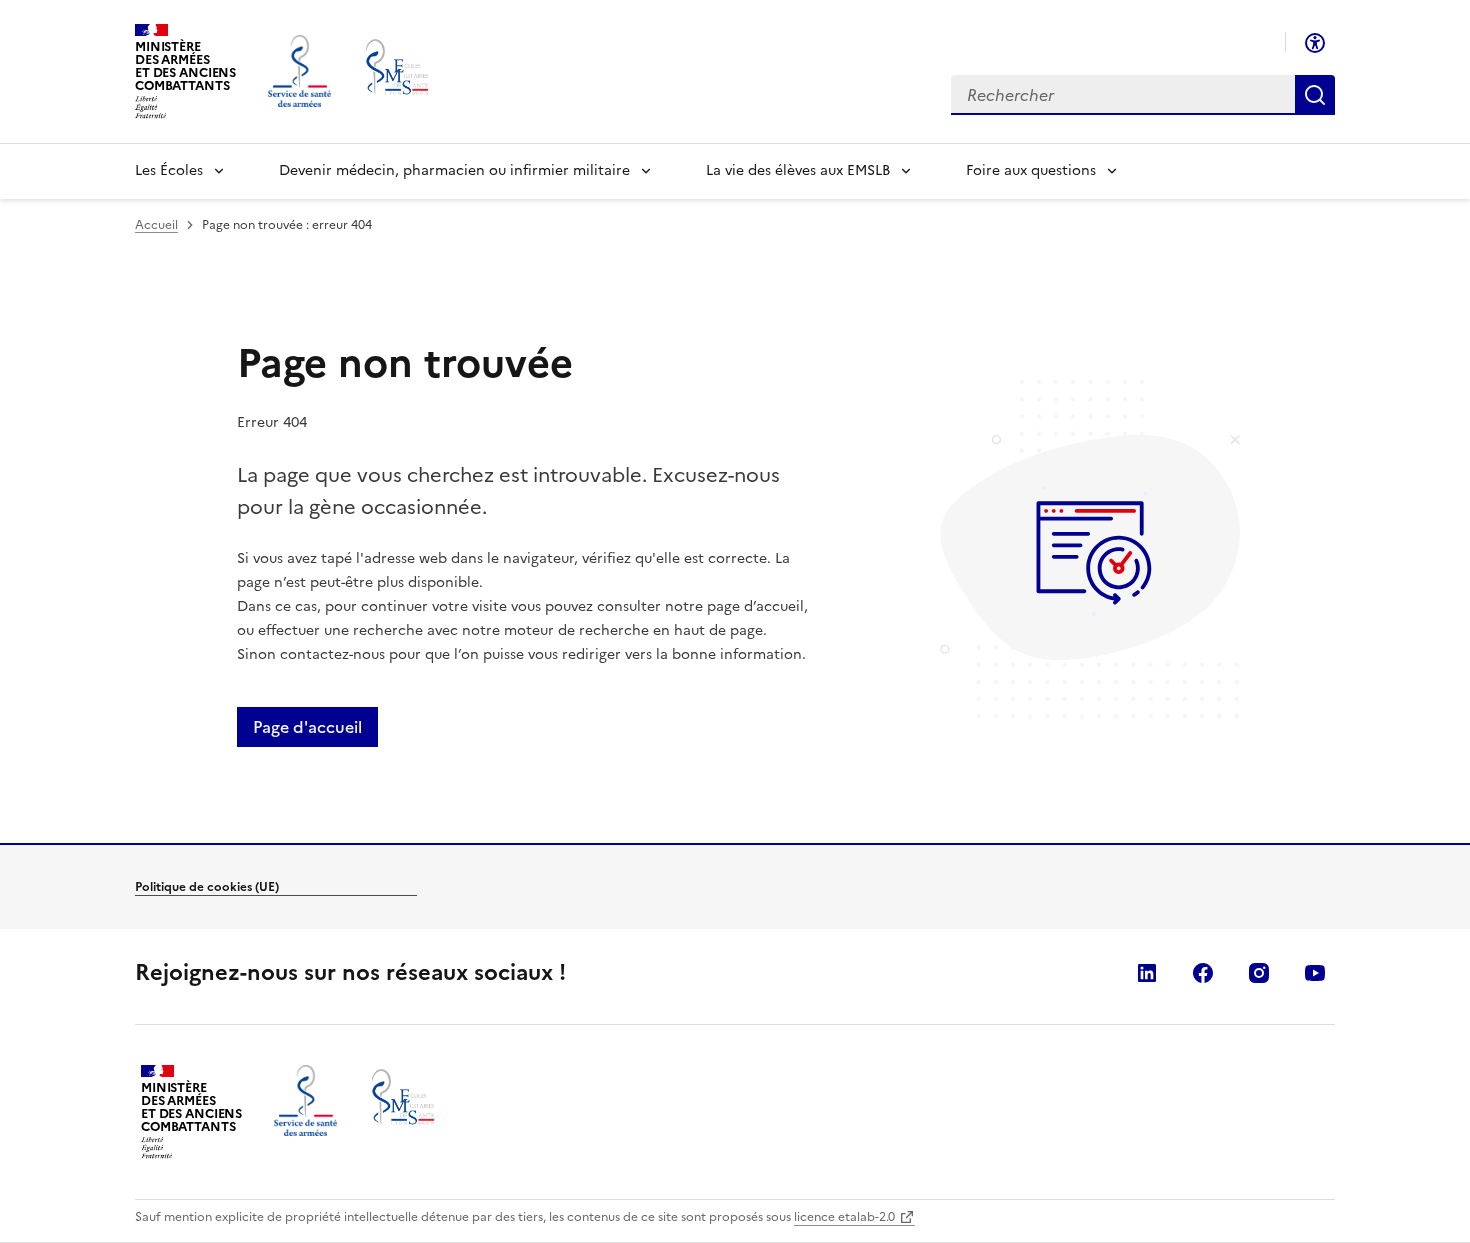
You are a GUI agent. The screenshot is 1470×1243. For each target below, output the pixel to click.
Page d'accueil (307, 727)
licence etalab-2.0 (844, 1217)
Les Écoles (169, 170)
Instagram (1259, 973)
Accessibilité (1315, 43)
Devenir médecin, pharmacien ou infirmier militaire (454, 170)
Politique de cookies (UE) (207, 887)
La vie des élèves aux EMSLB (798, 170)
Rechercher (1315, 95)
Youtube (1315, 973)
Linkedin (1147, 973)
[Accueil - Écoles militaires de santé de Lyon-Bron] (399, 71)
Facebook (1203, 973)
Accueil (156, 225)
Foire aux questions (1031, 170)
